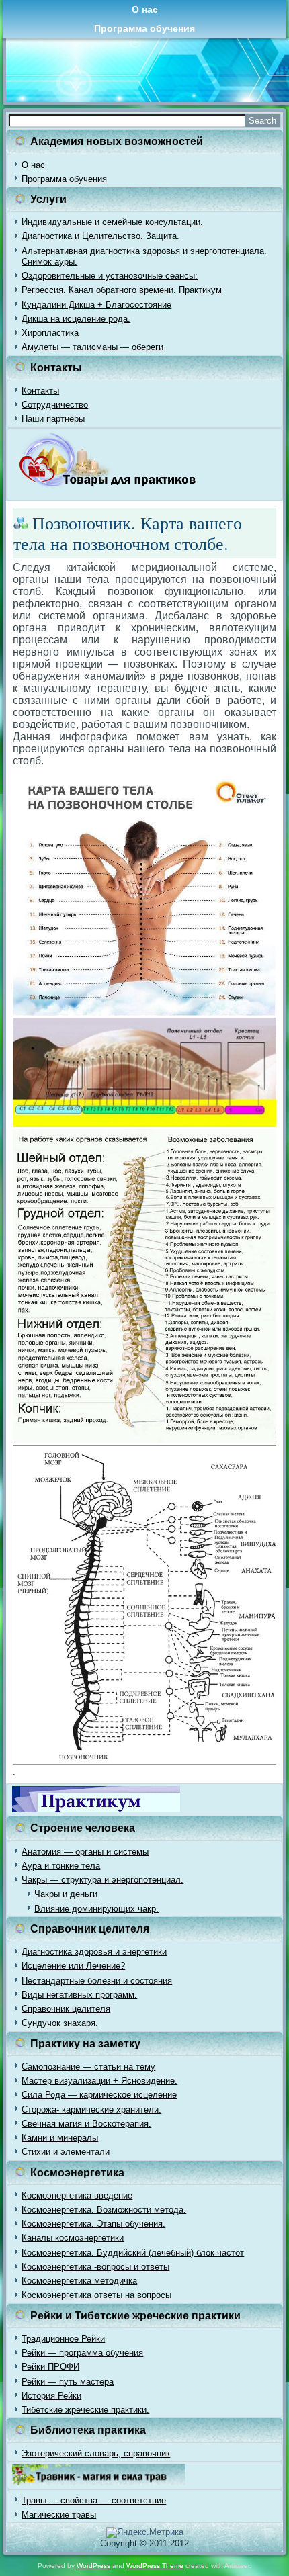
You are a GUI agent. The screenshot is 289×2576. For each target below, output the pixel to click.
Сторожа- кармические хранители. (91, 2109)
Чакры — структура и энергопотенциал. (102, 1880)
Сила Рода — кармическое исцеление (99, 2095)
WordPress (93, 2566)
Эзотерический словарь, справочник (96, 2453)
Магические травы (59, 2515)
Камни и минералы (60, 2138)
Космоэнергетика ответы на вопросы (96, 2295)
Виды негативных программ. (79, 1995)
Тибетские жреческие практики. (85, 2410)
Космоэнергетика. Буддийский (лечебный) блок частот (133, 2253)
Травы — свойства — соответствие (94, 2500)
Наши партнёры (53, 419)
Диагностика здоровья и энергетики (94, 1952)
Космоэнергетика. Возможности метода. (104, 2210)
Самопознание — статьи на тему (88, 2067)
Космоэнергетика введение (77, 2195)
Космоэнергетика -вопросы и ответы (95, 2267)
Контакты (40, 391)
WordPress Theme (155, 2566)
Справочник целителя (66, 2009)
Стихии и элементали (66, 2152)
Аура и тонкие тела (61, 1866)
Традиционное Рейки (63, 2339)
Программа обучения (144, 28)
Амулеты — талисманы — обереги (92, 347)
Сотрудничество (55, 405)
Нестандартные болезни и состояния (97, 1981)
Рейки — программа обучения (82, 2353)
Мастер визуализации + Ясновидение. (99, 2081)
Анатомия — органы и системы (85, 1852)
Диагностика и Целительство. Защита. (100, 236)
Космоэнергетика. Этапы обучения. (93, 2224)
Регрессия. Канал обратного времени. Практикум (122, 290)
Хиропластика (50, 333)
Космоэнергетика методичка (79, 2281)
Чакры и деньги (66, 1894)
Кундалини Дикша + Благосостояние (96, 305)
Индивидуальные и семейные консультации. (112, 222)
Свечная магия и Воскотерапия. (86, 2124)
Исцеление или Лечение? (73, 1966)
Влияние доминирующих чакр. (96, 1909)
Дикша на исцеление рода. (76, 319)
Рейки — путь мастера (68, 2382)
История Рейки (51, 2396)
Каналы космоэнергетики (73, 2238)
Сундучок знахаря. (60, 2023)
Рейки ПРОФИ (50, 2367)
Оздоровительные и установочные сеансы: (110, 276)
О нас (145, 9)
